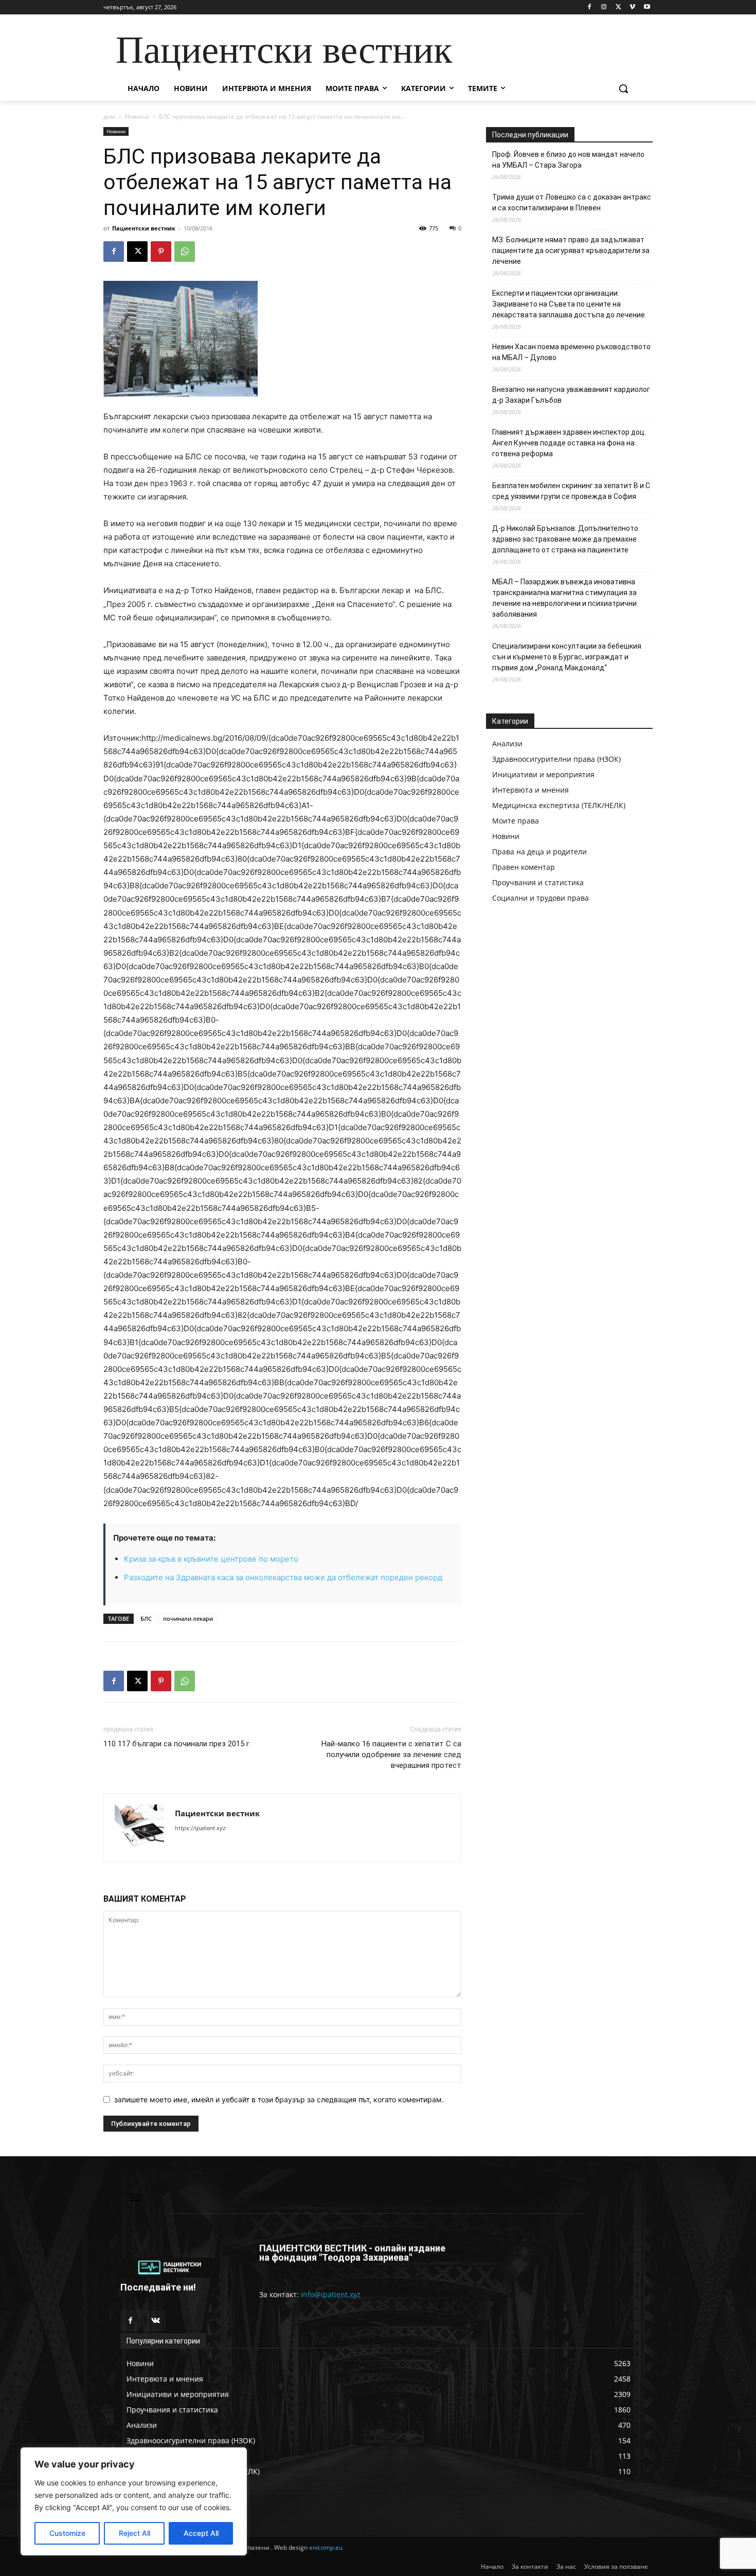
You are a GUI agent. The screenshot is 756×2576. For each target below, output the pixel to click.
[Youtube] (647, 7)
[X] (618, 7)
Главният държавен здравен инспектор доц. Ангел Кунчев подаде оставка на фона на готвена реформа (569, 443)
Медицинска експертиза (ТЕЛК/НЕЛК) (559, 805)
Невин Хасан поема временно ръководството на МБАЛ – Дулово (571, 352)
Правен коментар (524, 867)
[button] (623, 88)
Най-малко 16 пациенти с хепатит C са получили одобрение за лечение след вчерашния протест (391, 1755)
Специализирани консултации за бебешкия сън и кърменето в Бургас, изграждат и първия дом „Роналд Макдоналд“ (567, 657)
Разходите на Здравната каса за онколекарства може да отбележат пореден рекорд (283, 1577)
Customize (67, 2533)
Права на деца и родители (539, 852)
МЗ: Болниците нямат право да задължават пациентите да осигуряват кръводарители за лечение (571, 251)
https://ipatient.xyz (200, 1828)
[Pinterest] (161, 252)
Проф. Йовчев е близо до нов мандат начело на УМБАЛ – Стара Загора (568, 160)
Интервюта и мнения (530, 790)
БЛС (146, 1618)
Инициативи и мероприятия (543, 774)
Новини (137, 117)
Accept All (201, 2533)
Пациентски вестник (144, 228)
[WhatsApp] (185, 252)
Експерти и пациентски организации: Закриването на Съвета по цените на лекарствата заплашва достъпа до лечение (569, 304)
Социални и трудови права (541, 898)
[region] (134, 2501)
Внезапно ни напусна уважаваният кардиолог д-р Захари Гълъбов (571, 395)
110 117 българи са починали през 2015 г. (177, 1744)
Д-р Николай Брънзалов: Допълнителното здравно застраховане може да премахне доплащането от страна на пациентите (565, 539)
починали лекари (188, 1618)
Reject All (134, 2533)
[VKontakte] (156, 2321)
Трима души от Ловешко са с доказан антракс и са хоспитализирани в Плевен (572, 202)
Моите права (516, 821)
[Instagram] (604, 7)
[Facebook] (590, 7)
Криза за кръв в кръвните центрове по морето (211, 1559)
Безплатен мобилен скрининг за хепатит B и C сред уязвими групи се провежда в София (571, 491)
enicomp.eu (326, 2547)
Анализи (507, 744)
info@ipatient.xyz (331, 2294)
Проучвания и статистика (538, 882)
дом (109, 117)
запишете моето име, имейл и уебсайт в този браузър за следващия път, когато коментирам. (279, 2099)
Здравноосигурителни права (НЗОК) (556, 759)
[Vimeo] (632, 7)
